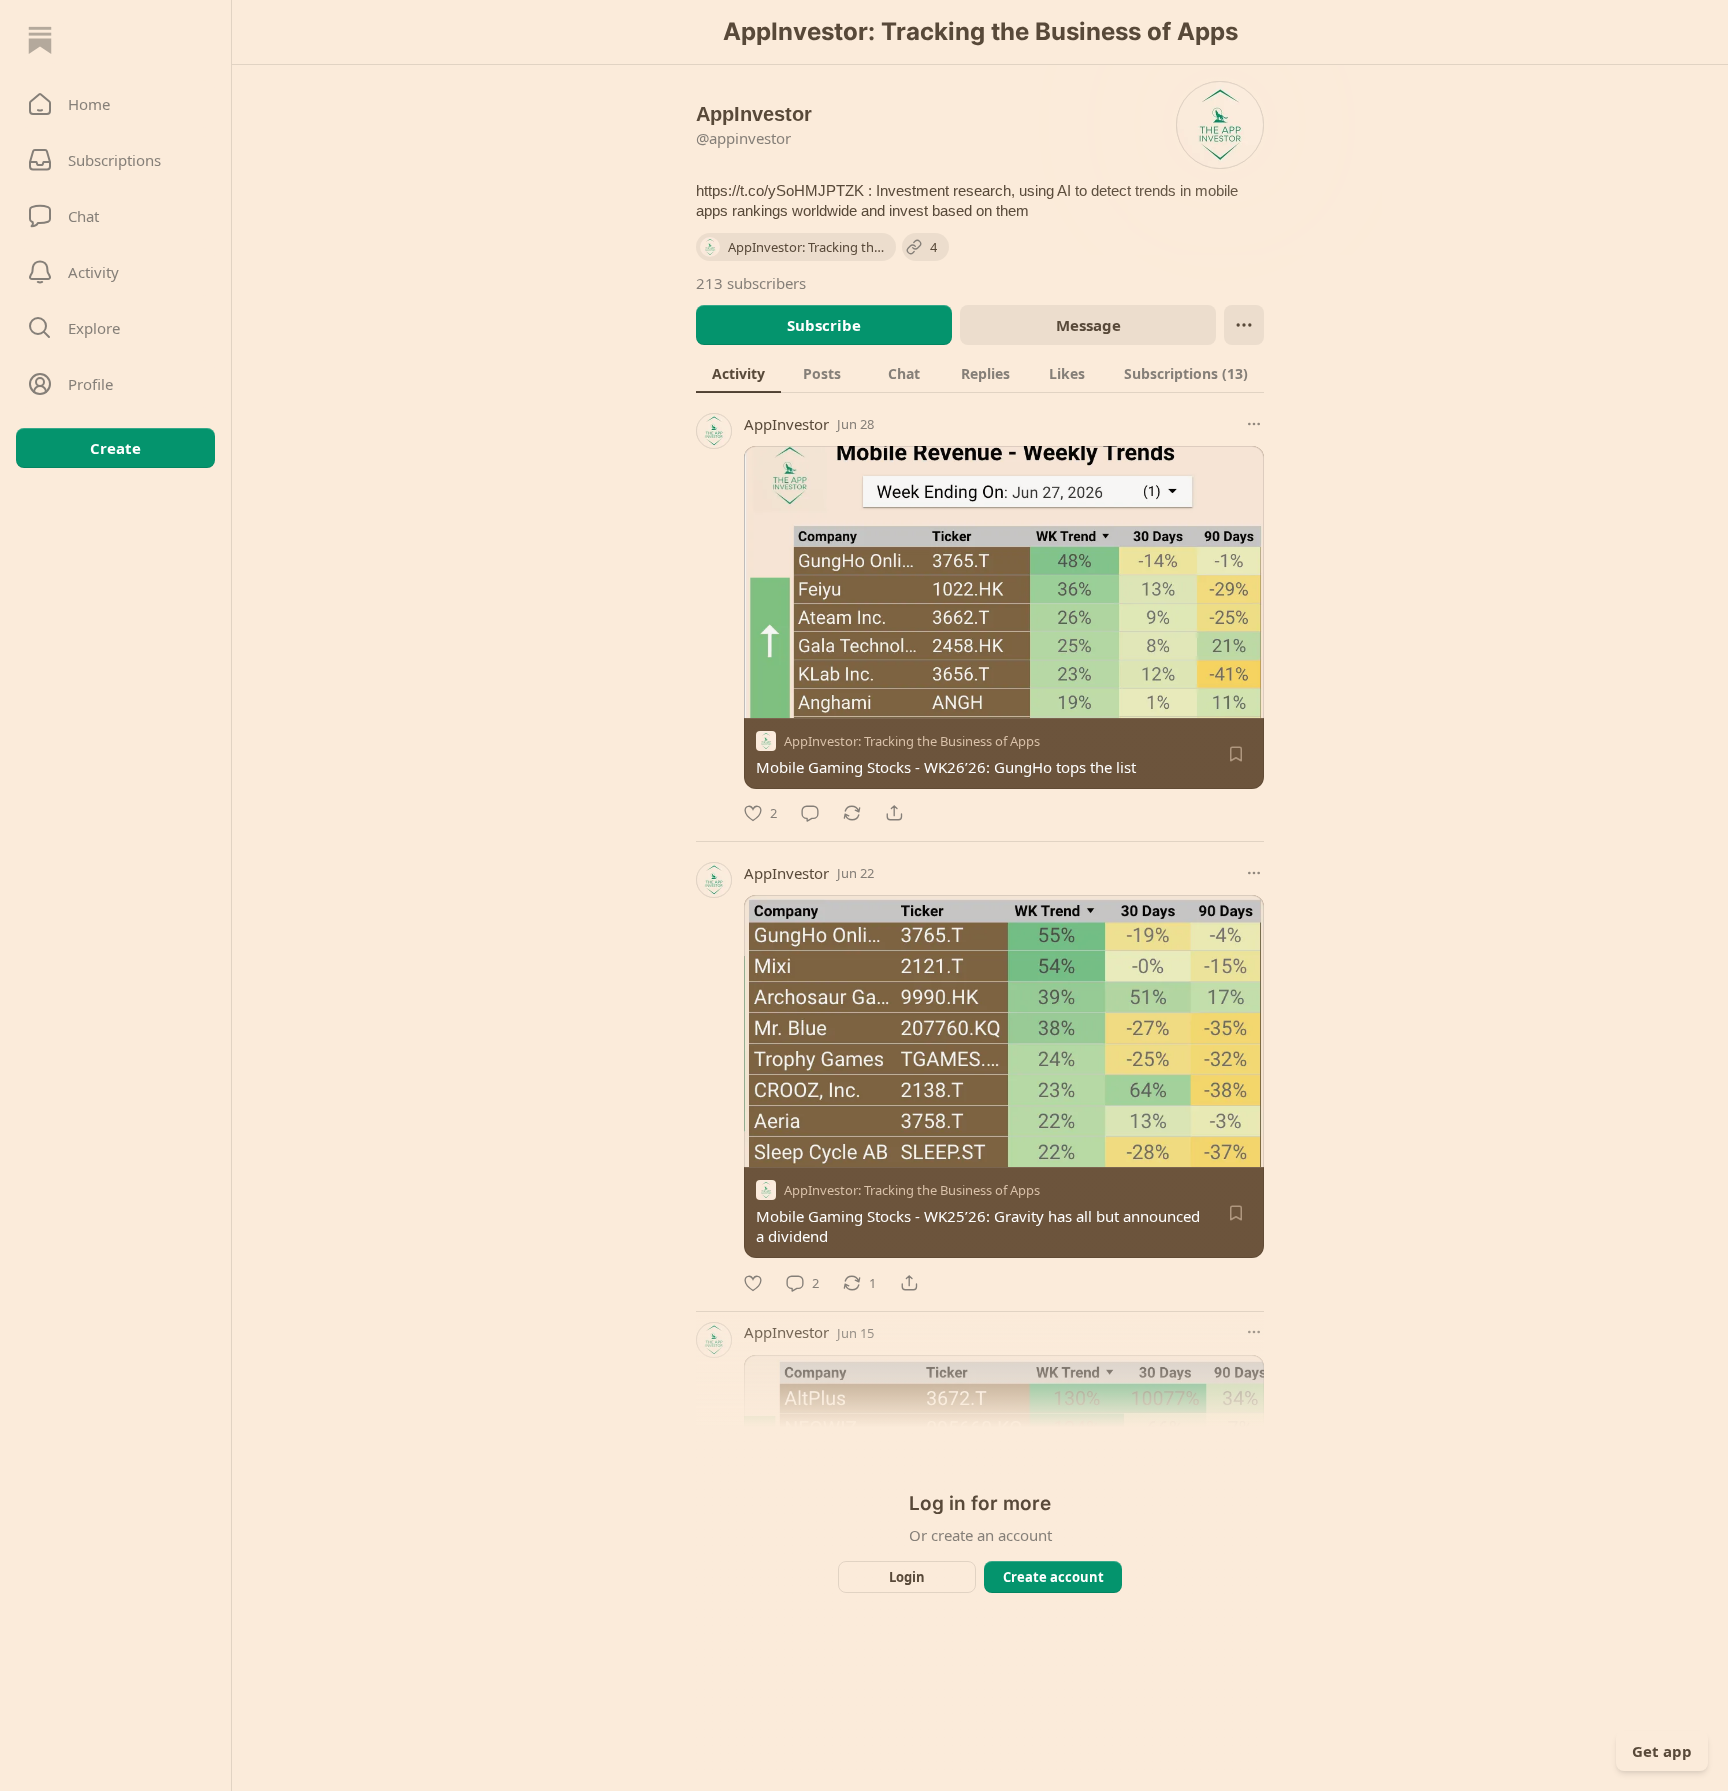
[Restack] (852, 813)
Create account (1053, 1577)
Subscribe (824, 325)
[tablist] (980, 373)
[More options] (1254, 424)
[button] (115, 104)
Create (115, 448)
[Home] (40, 40)
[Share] (894, 813)
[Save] (1236, 754)
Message (1088, 325)
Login (907, 1577)
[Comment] (810, 813)
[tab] (738, 373)
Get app (1662, 1751)
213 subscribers (751, 283)
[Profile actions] (1244, 325)
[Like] (753, 1283)
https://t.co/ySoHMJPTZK (780, 190)
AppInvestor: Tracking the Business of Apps (912, 741)
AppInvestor (786, 424)
